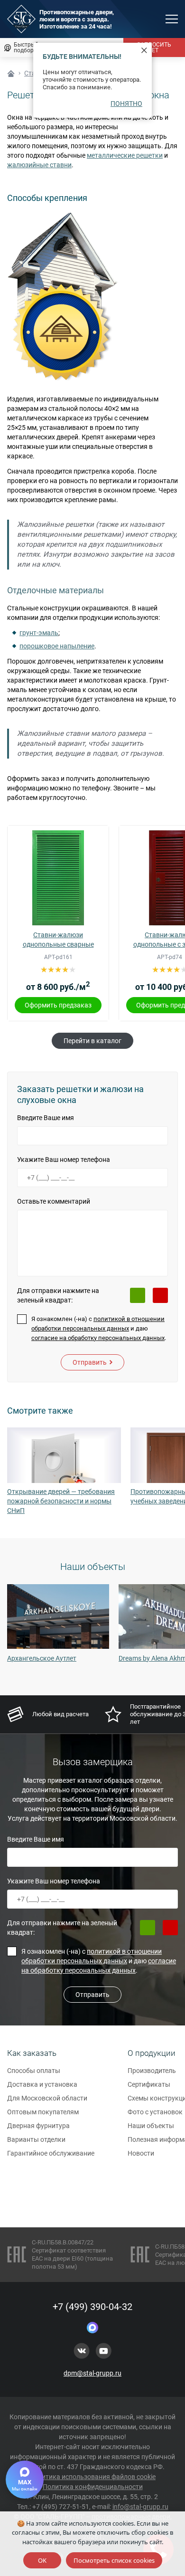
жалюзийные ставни (39, 165)
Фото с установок (155, 2112)
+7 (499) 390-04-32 (92, 2307)
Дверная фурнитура (38, 2126)
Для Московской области (47, 2098)
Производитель (152, 2071)
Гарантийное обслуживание (51, 2153)
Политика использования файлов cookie (92, 2477)
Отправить (90, 1362)
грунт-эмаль (39, 633)
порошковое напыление (57, 646)
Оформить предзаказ (58, 1005)
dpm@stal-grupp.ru (92, 2373)
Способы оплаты (34, 2071)
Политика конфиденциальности (93, 2487)
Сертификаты (149, 2084)
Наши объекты (151, 2126)
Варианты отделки (36, 2139)
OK (42, 2560)
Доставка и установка (42, 2084)
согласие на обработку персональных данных (98, 1338)
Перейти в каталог (92, 1041)
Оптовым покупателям (43, 2112)
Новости (141, 2153)
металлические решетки (125, 155)
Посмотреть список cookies (114, 2560)
